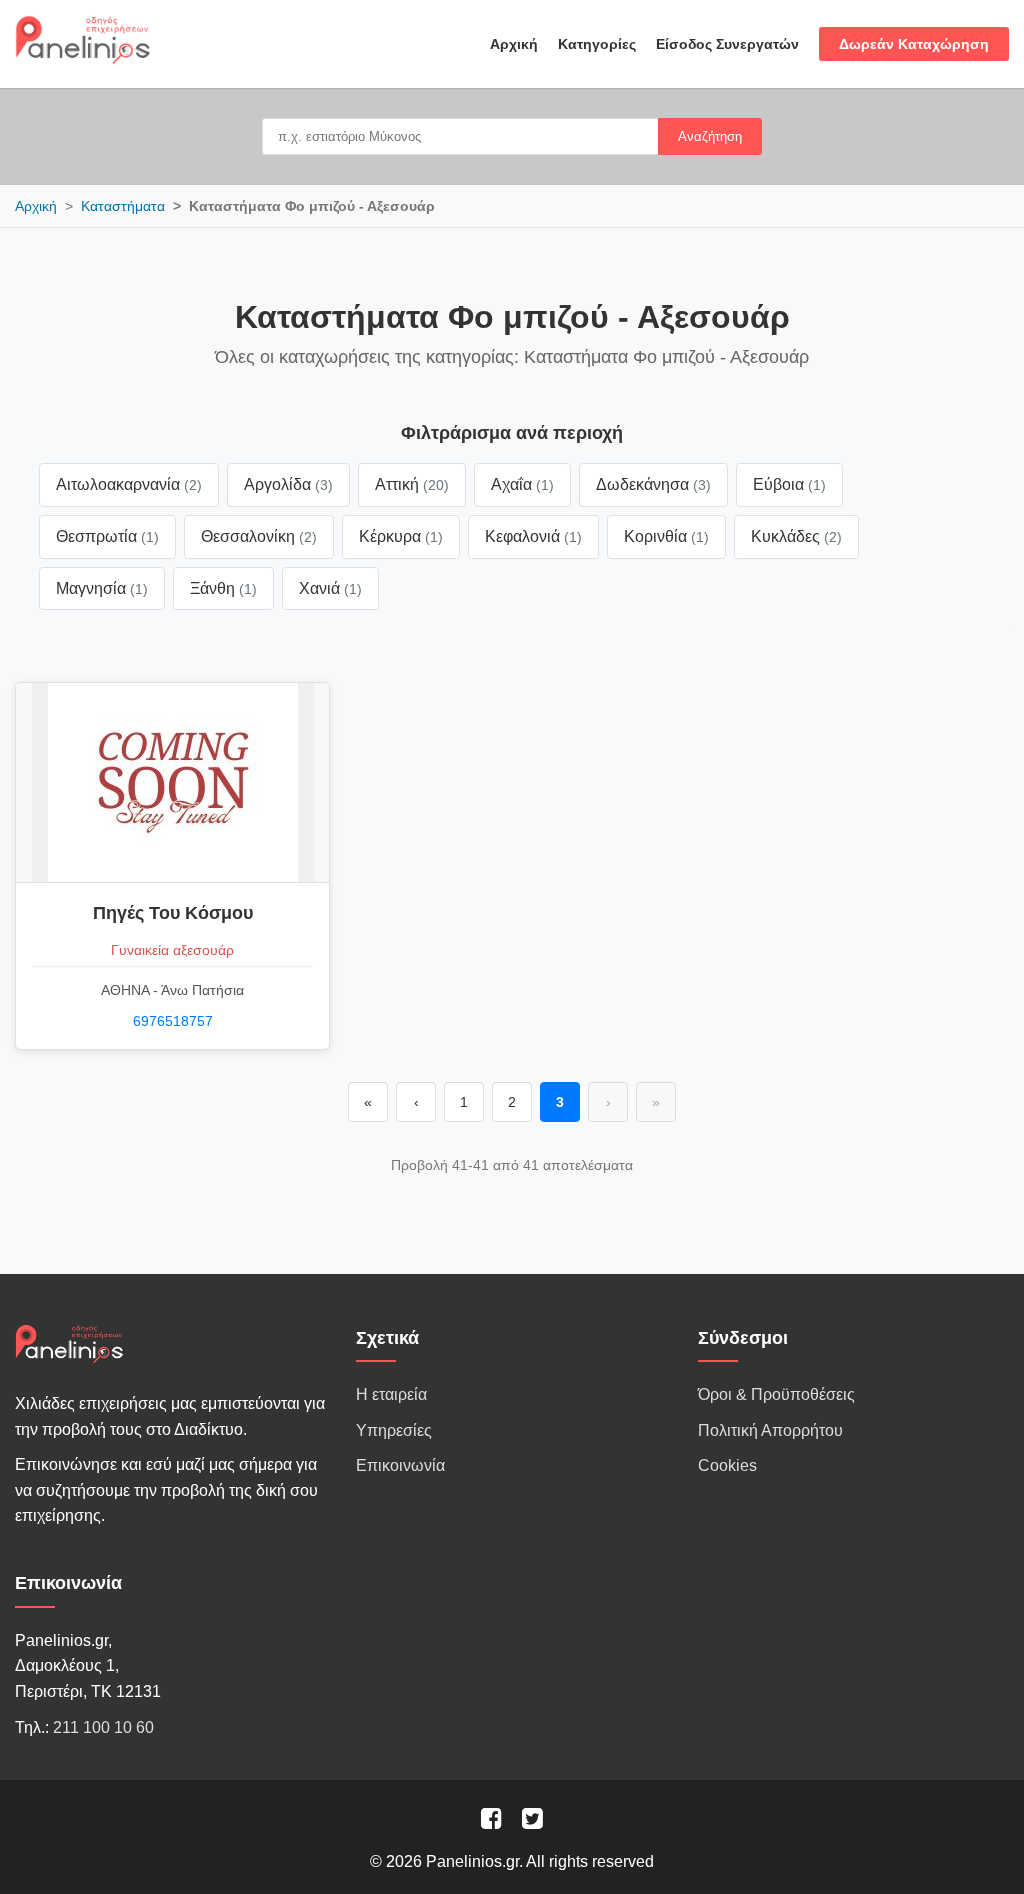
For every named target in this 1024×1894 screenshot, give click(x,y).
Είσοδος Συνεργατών (727, 44)
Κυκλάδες (796, 536)
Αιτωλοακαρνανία (129, 484)
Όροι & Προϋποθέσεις (776, 1394)
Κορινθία (666, 536)
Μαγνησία (102, 588)
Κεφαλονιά (533, 536)
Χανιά (330, 588)
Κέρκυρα (401, 536)
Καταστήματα (123, 206)
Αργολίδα (288, 484)
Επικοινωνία (400, 1465)
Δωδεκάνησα (653, 484)
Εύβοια (789, 484)
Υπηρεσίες (394, 1430)
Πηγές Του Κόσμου (173, 913)
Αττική (412, 484)
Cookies (727, 1465)
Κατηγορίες (597, 44)
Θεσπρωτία (107, 536)
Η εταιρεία (391, 1394)
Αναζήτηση (710, 136)
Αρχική (514, 44)
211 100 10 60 (103, 1727)
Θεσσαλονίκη (259, 536)
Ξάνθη (223, 588)
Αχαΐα (522, 484)
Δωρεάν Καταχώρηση (914, 44)
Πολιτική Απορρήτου (770, 1430)
